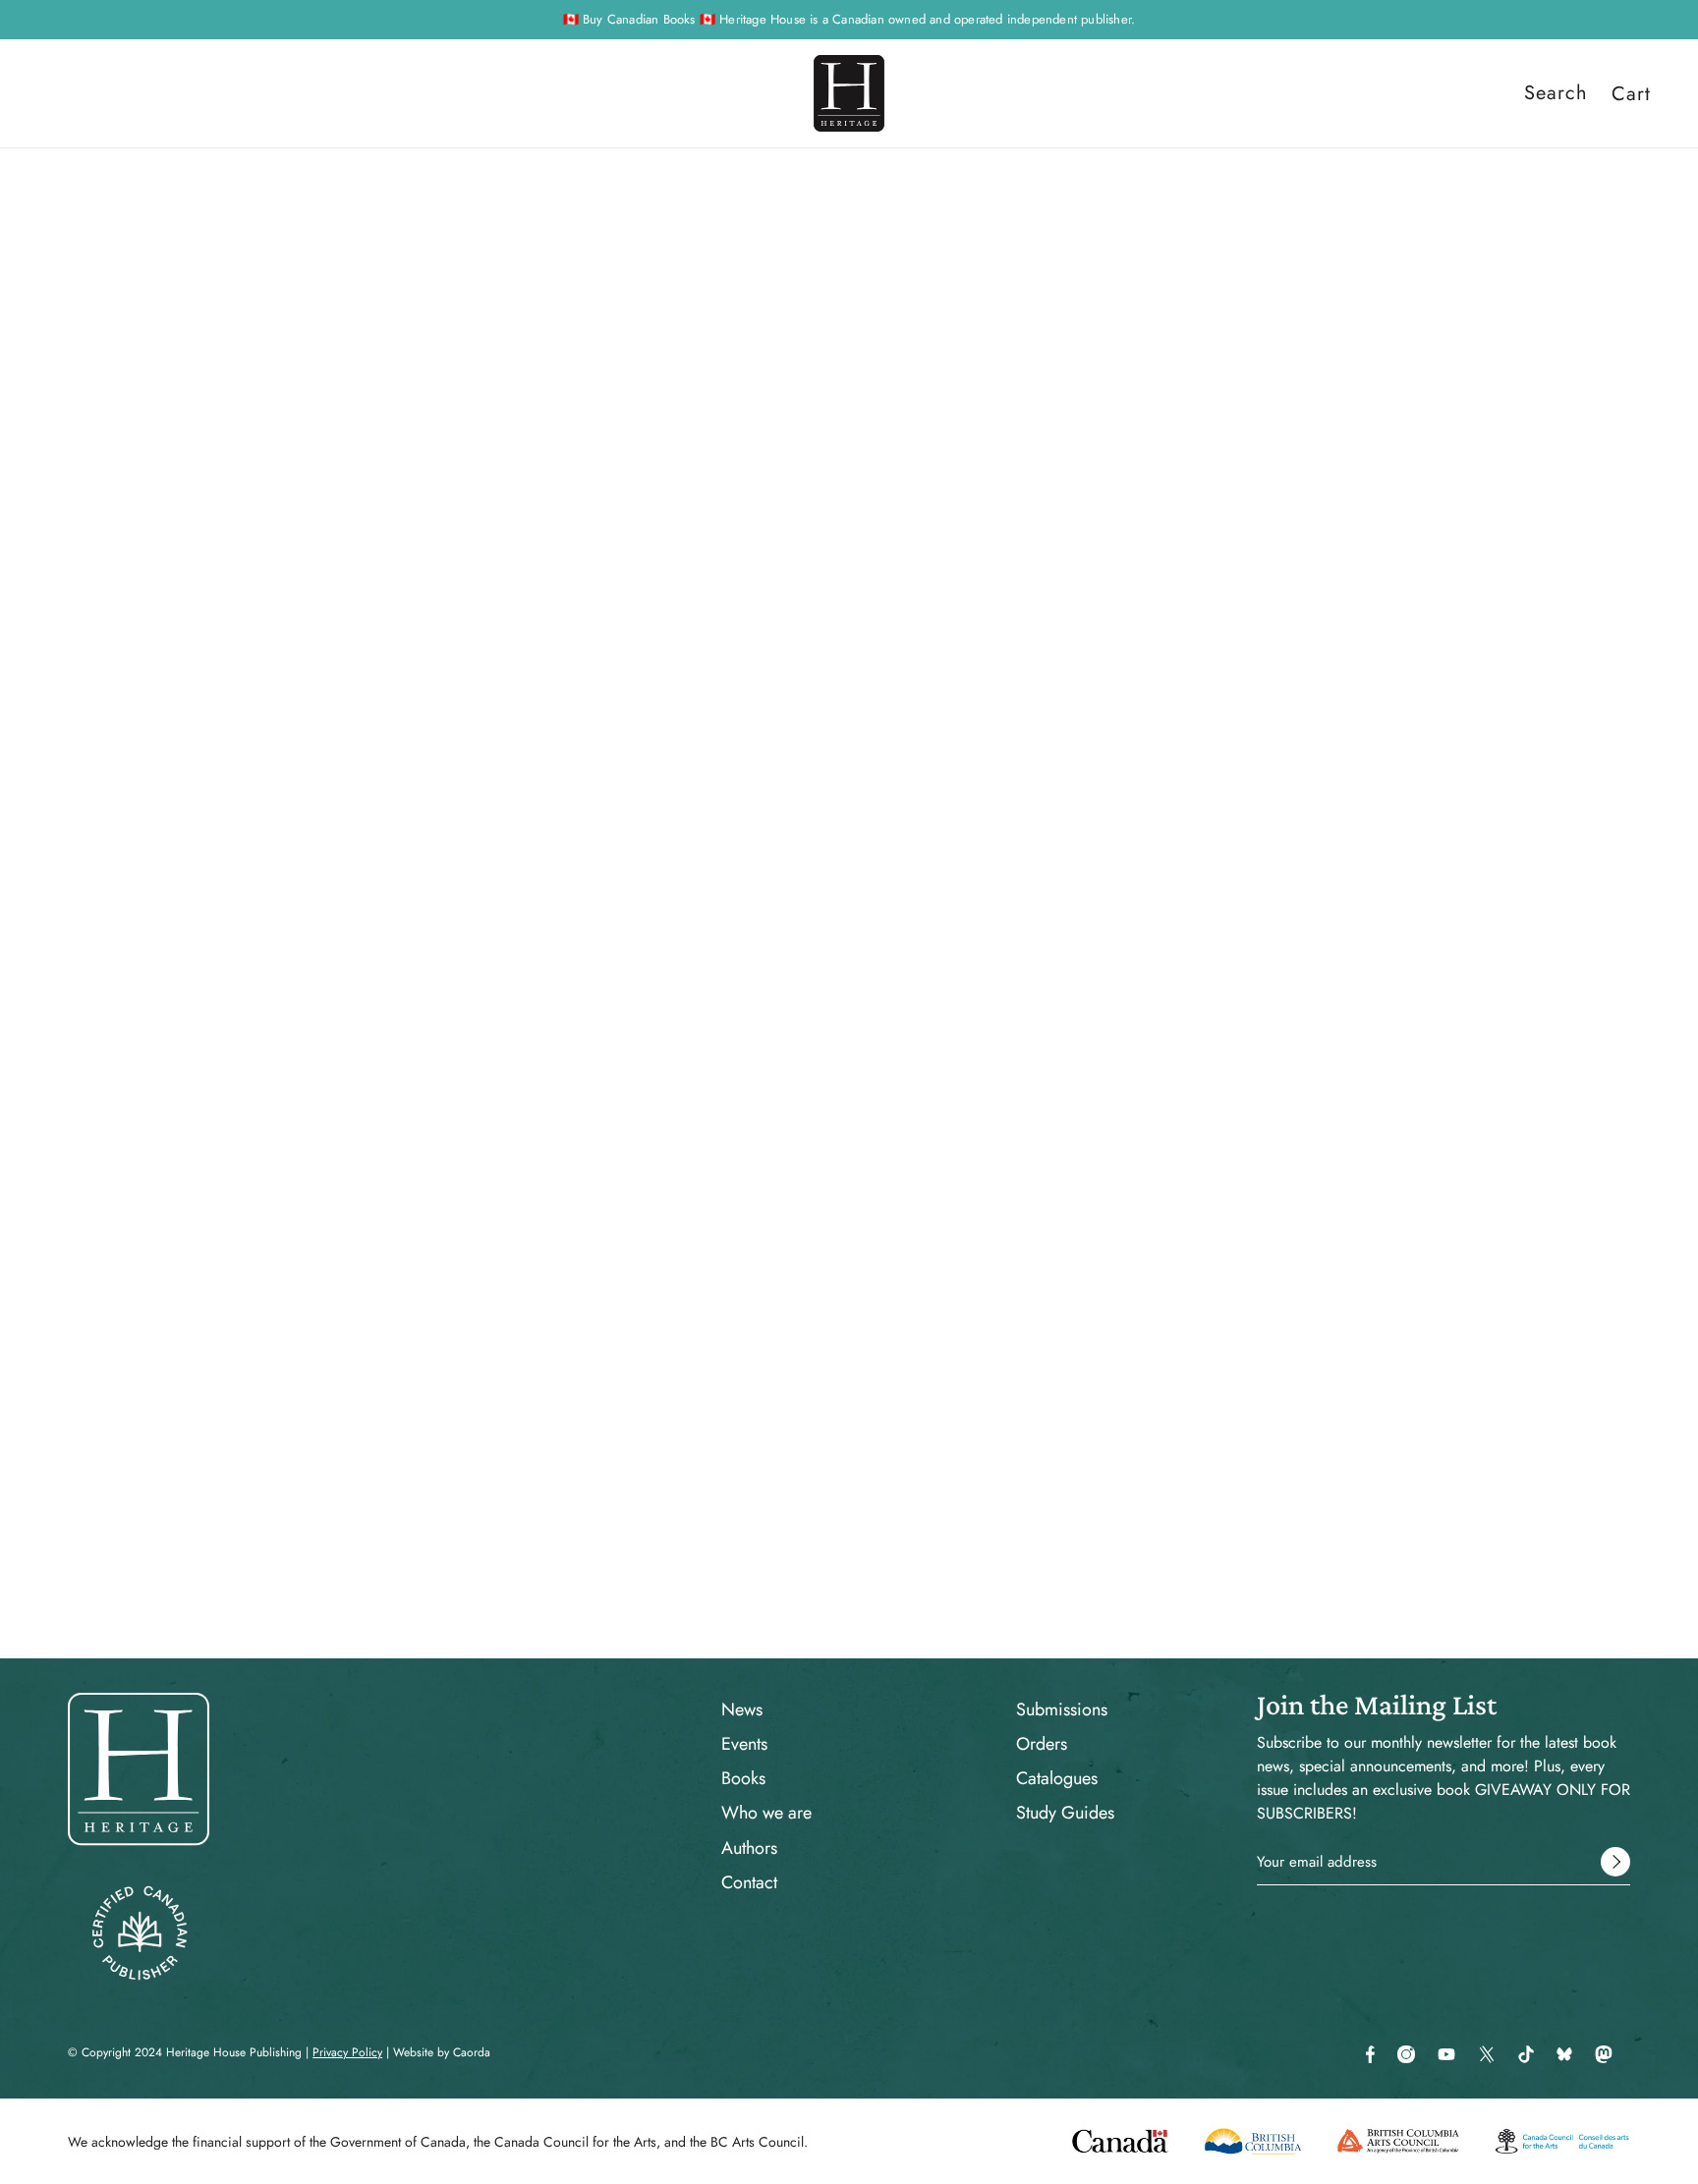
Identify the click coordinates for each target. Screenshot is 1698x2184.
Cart (1631, 93)
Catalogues (1057, 1778)
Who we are (766, 1813)
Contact (749, 1882)
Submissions (1062, 1709)
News (742, 1709)
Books (743, 1778)
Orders (1042, 1744)
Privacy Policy (347, 2052)
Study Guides (1065, 1813)
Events (744, 1744)
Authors (749, 1848)
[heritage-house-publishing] (849, 93)
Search (1556, 93)
